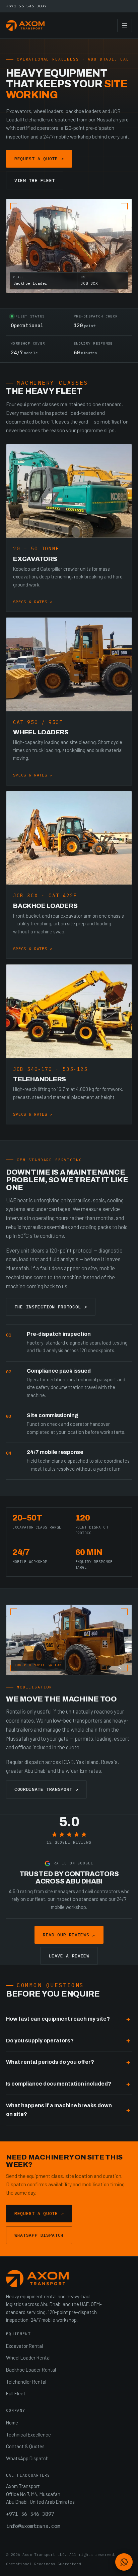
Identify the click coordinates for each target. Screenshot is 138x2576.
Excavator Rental (24, 2346)
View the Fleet (35, 180)
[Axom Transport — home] (25, 25)
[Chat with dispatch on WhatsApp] (124, 2562)
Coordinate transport (46, 1789)
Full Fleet (16, 2393)
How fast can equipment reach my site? (58, 2019)
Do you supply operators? (40, 2041)
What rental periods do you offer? (50, 2062)
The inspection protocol (51, 1307)
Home (12, 2422)
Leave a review (69, 1956)
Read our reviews (69, 1935)
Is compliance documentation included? (59, 2084)
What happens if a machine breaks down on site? (59, 2110)
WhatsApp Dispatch (39, 2235)
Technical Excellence (28, 2434)
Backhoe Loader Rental (31, 2370)
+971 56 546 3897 (26, 6)
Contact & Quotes (25, 2446)
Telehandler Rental (26, 2382)
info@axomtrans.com (33, 2526)
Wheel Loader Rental (28, 2358)
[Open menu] (125, 25)
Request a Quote (39, 159)
